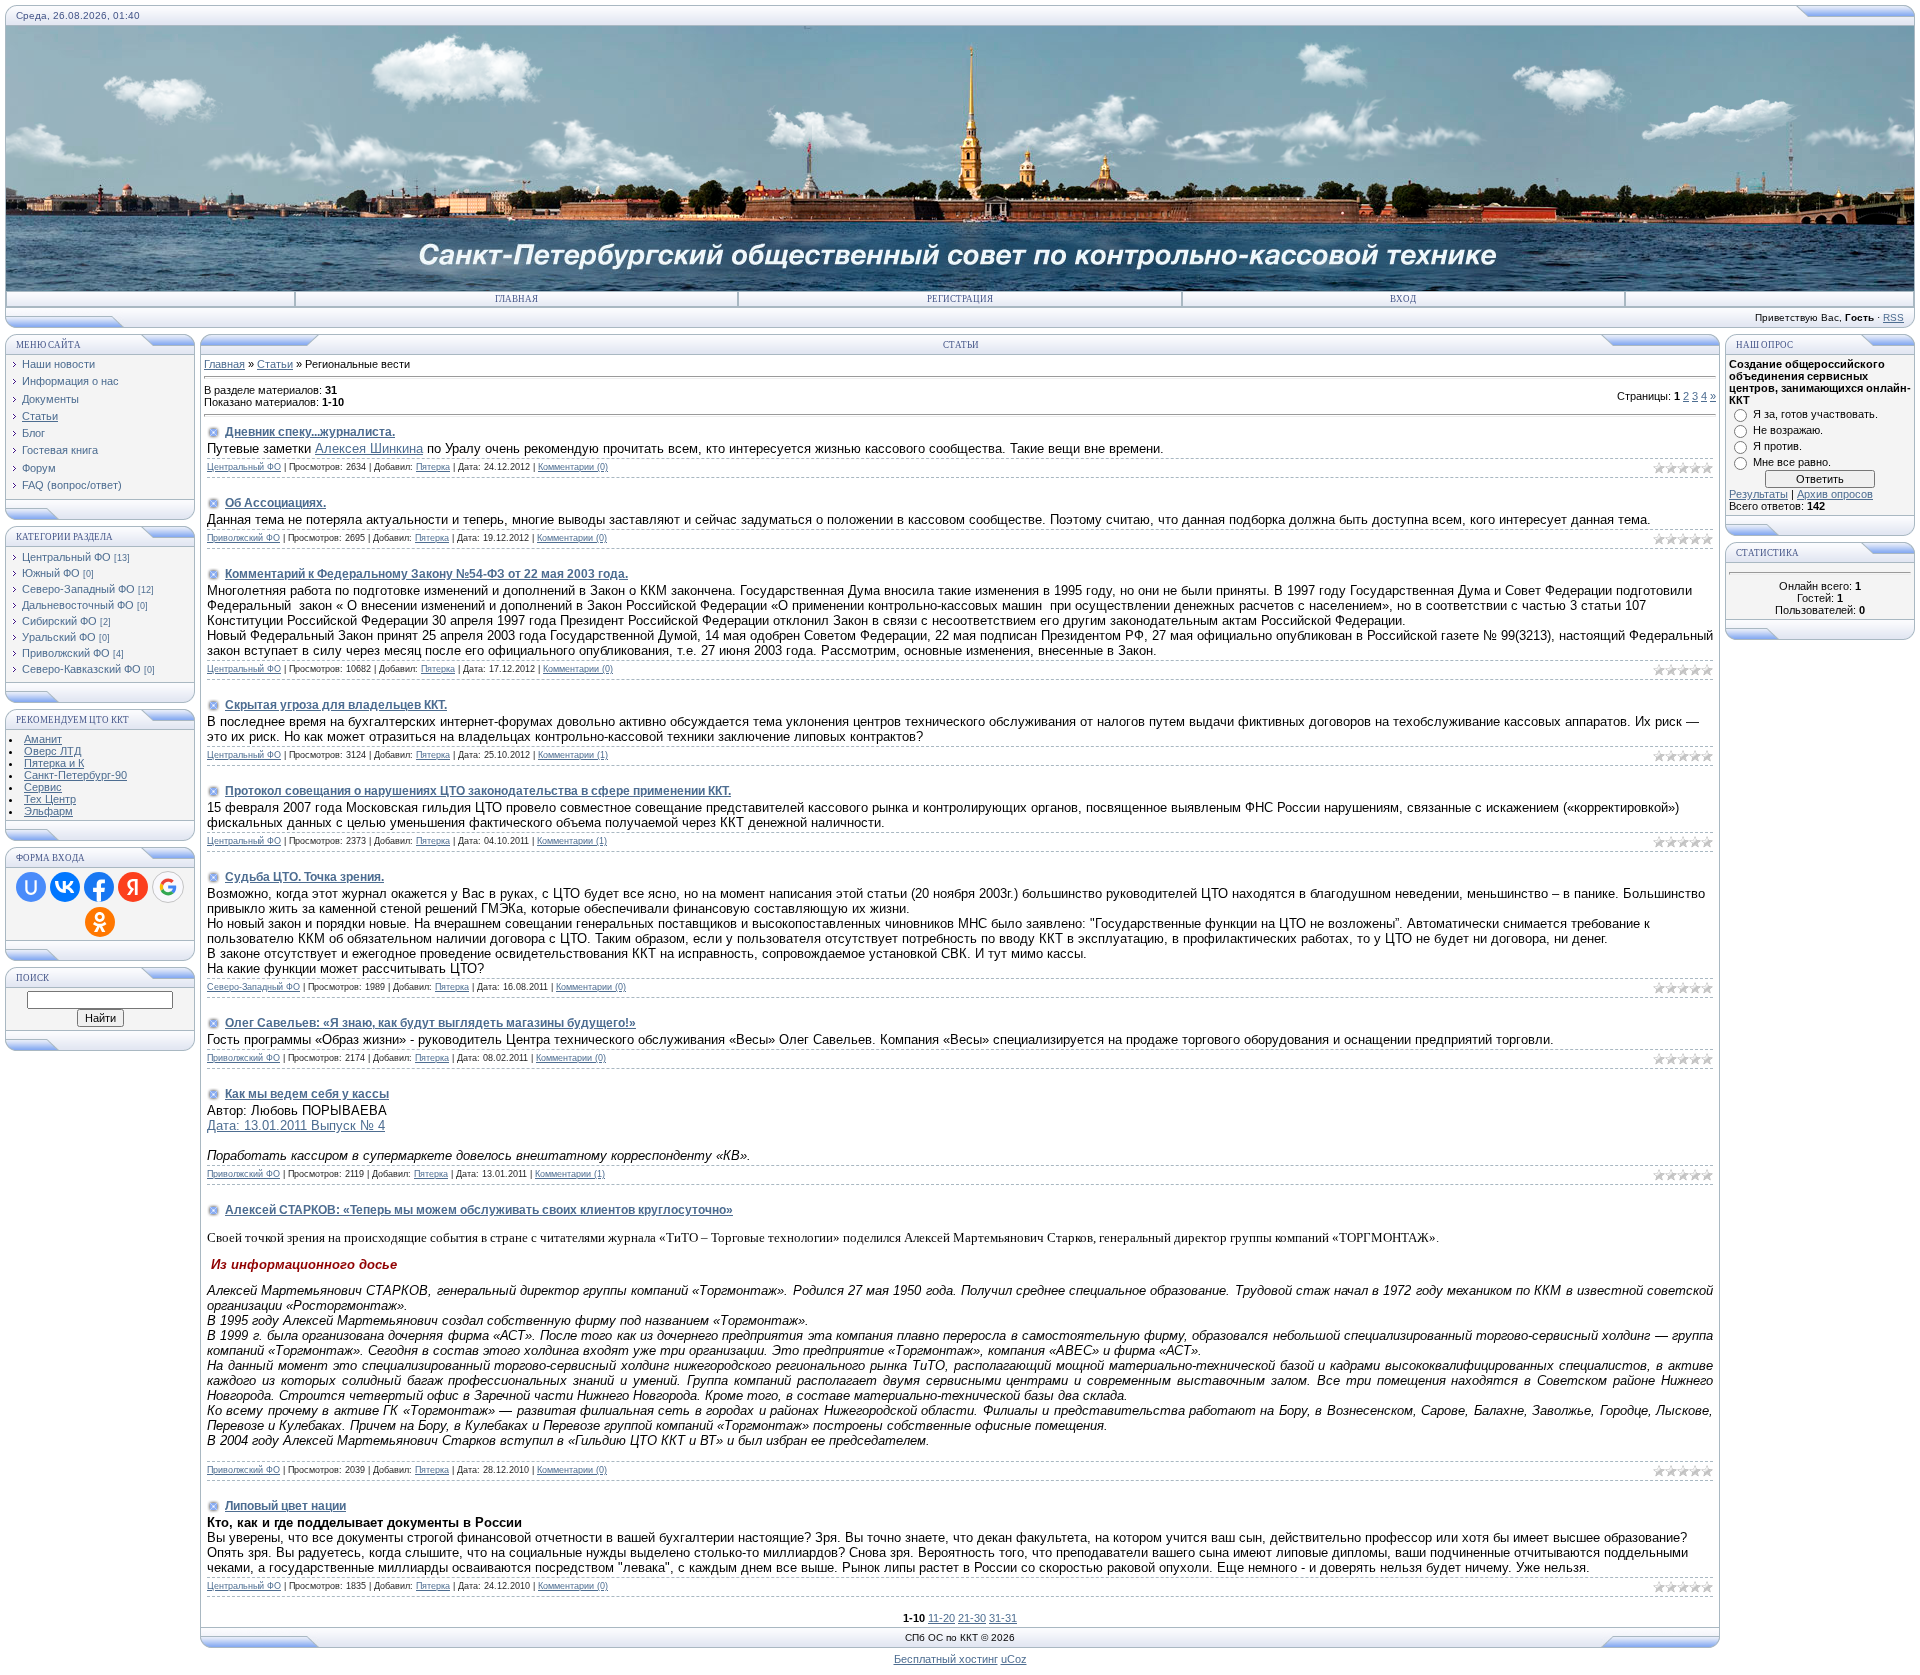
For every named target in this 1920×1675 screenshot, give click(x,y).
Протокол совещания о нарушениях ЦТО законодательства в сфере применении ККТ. (478, 791)
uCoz (1014, 1659)
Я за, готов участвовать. (1815, 414)
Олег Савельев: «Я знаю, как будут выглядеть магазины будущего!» (430, 1023)
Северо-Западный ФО (78, 589)
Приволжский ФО (66, 653)
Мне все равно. (1792, 462)
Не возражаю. (1788, 430)
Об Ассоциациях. (275, 503)
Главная (516, 299)
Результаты (1758, 494)
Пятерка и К (54, 763)
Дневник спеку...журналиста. (310, 432)
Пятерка (433, 467)
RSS (1893, 317)
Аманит (43, 739)
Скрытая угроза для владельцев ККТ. (336, 705)
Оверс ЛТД (52, 751)
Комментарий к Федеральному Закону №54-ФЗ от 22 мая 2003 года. (426, 574)
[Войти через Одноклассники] (100, 922)
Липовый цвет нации (285, 1506)
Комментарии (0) (573, 467)
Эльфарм (48, 811)
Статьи (275, 364)
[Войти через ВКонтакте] (65, 887)
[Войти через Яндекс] (133, 887)
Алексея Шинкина (369, 448)
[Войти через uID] (31, 887)
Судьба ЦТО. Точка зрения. (304, 877)
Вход (1403, 299)
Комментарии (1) (573, 755)
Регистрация (960, 299)
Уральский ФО (59, 637)
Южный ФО (51, 573)
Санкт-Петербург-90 (75, 775)
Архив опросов (1835, 494)
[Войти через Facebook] (99, 887)
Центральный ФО (66, 557)
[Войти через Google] (168, 887)
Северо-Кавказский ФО (81, 669)
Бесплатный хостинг (946, 1659)
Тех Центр (50, 799)
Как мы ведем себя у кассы (307, 1094)
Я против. (1777, 446)
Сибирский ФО (59, 621)
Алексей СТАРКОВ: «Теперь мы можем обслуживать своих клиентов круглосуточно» (479, 1210)
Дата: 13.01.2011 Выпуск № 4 (296, 1125)
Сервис (43, 787)
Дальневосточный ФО (78, 605)
